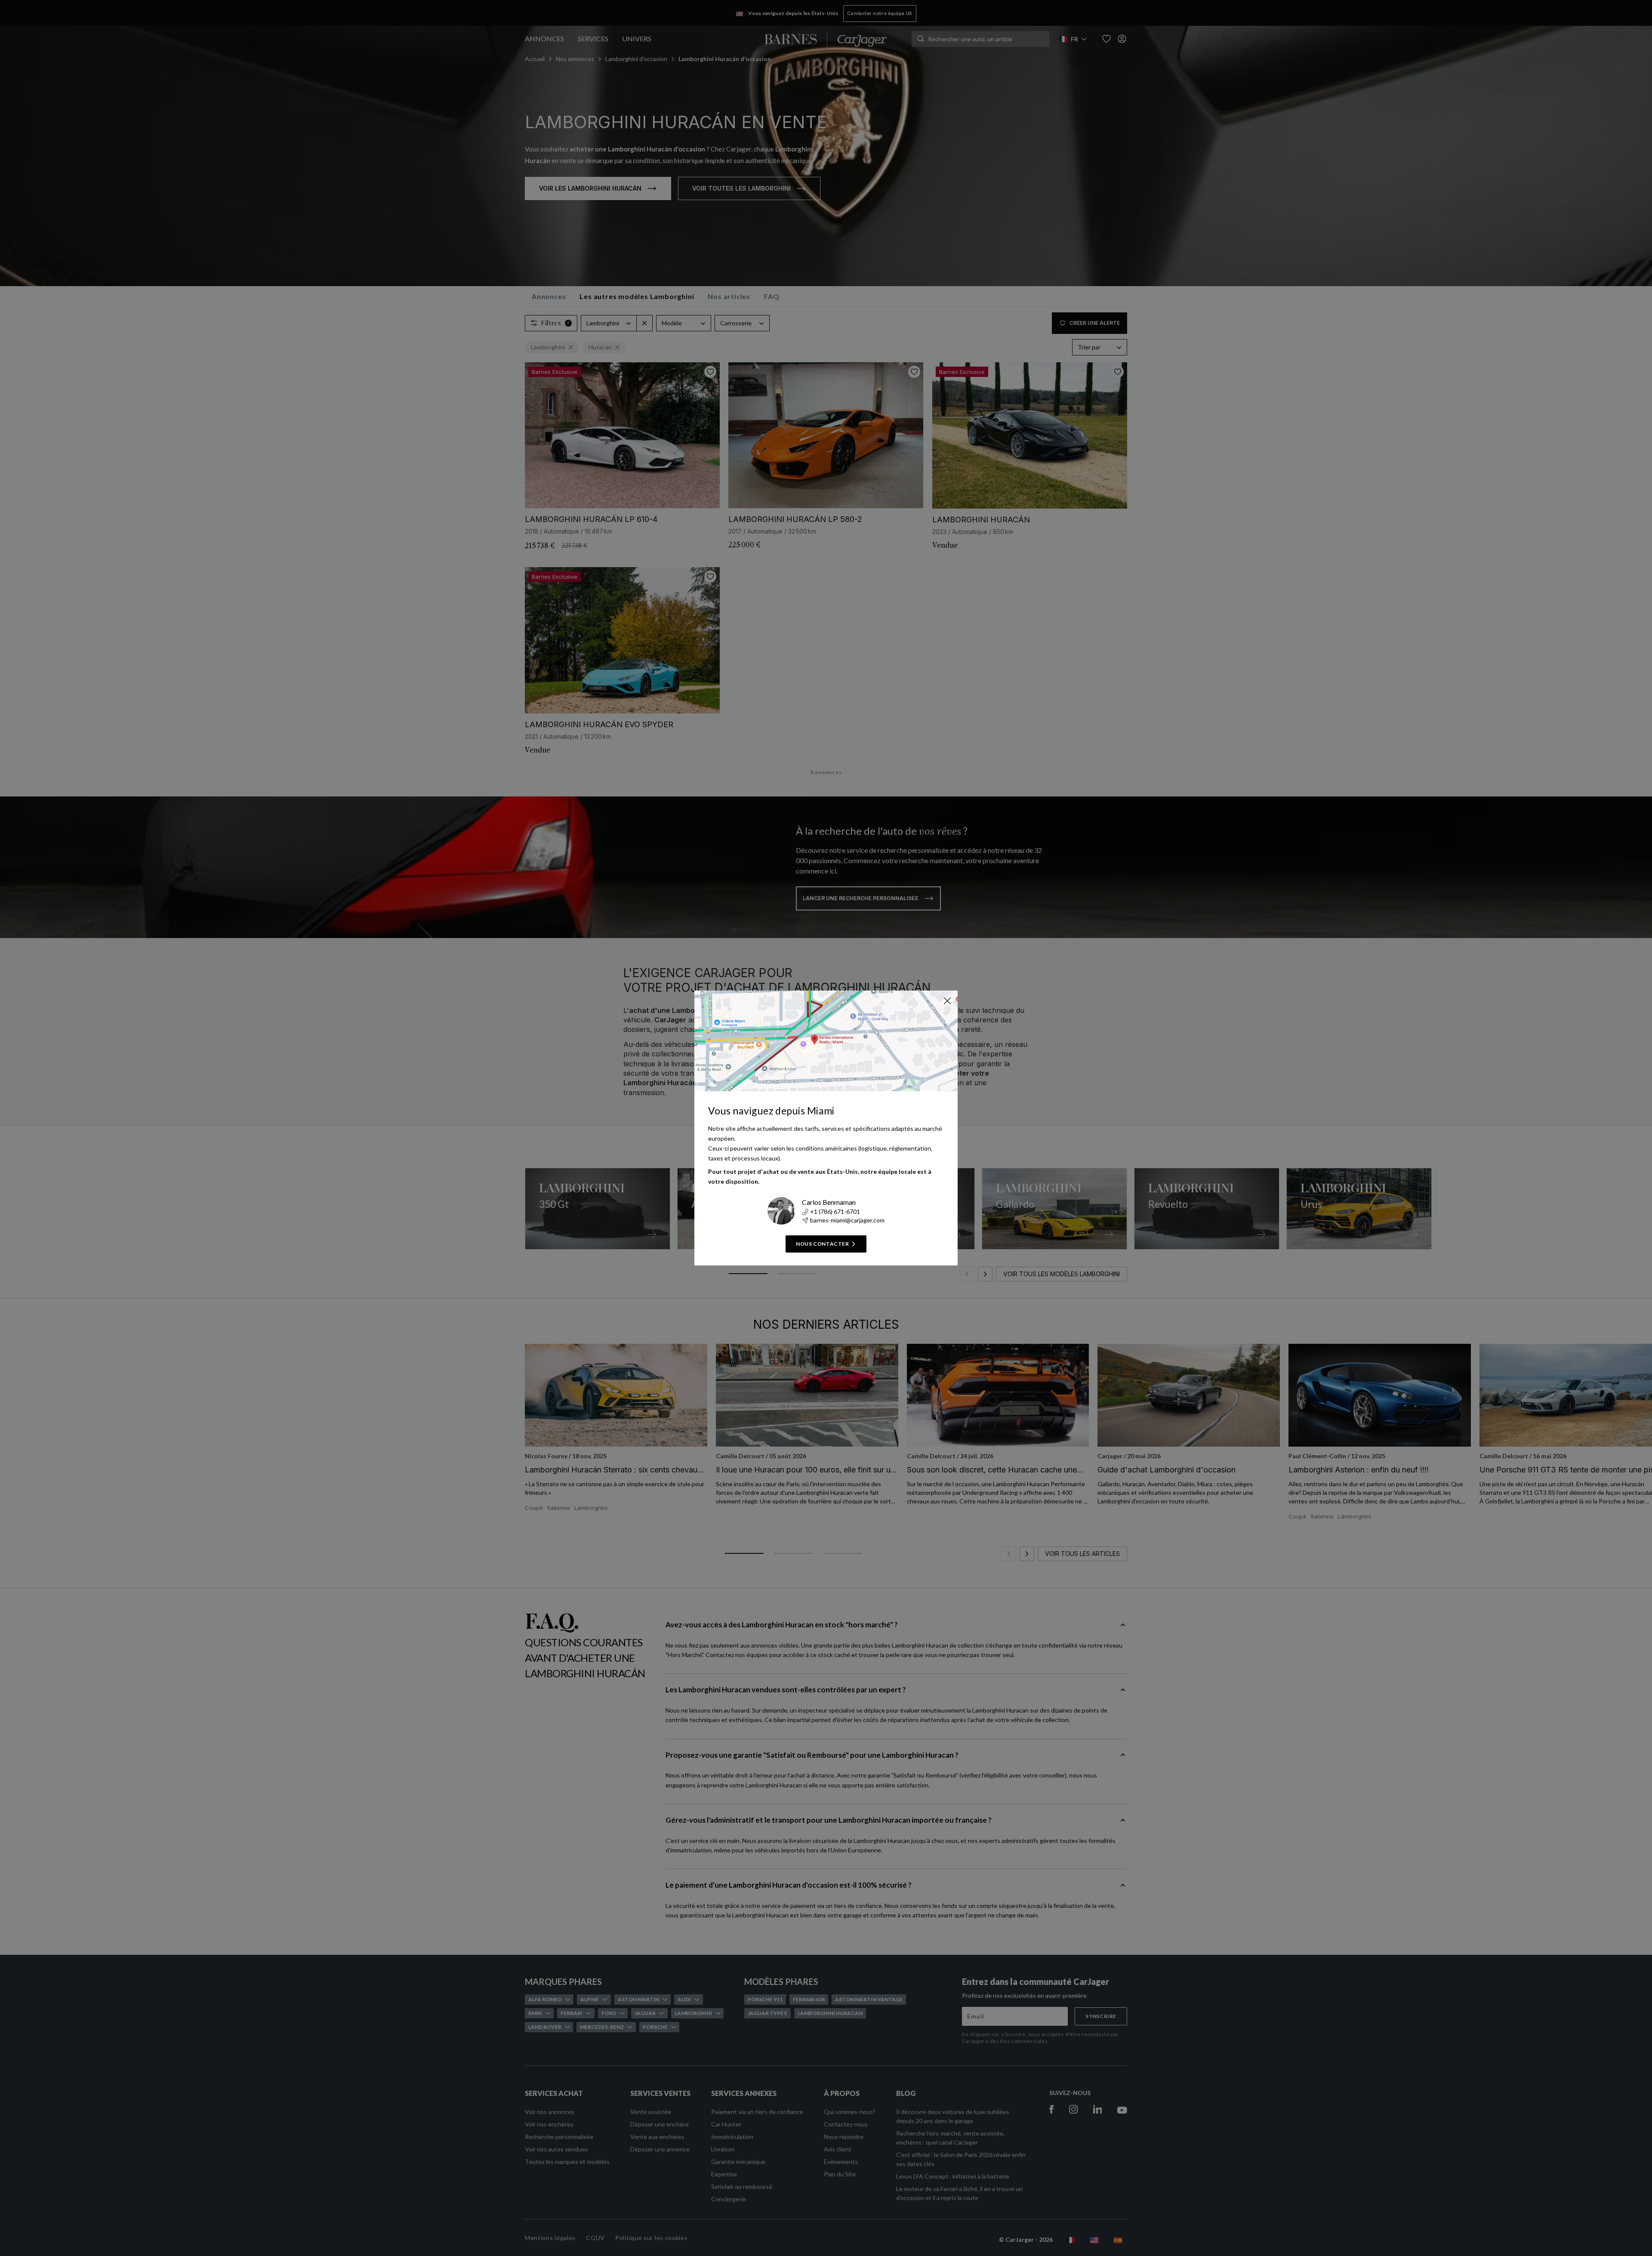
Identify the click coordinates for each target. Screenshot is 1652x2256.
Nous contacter (822, 1244)
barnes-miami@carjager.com (847, 1220)
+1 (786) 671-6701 (835, 1211)
